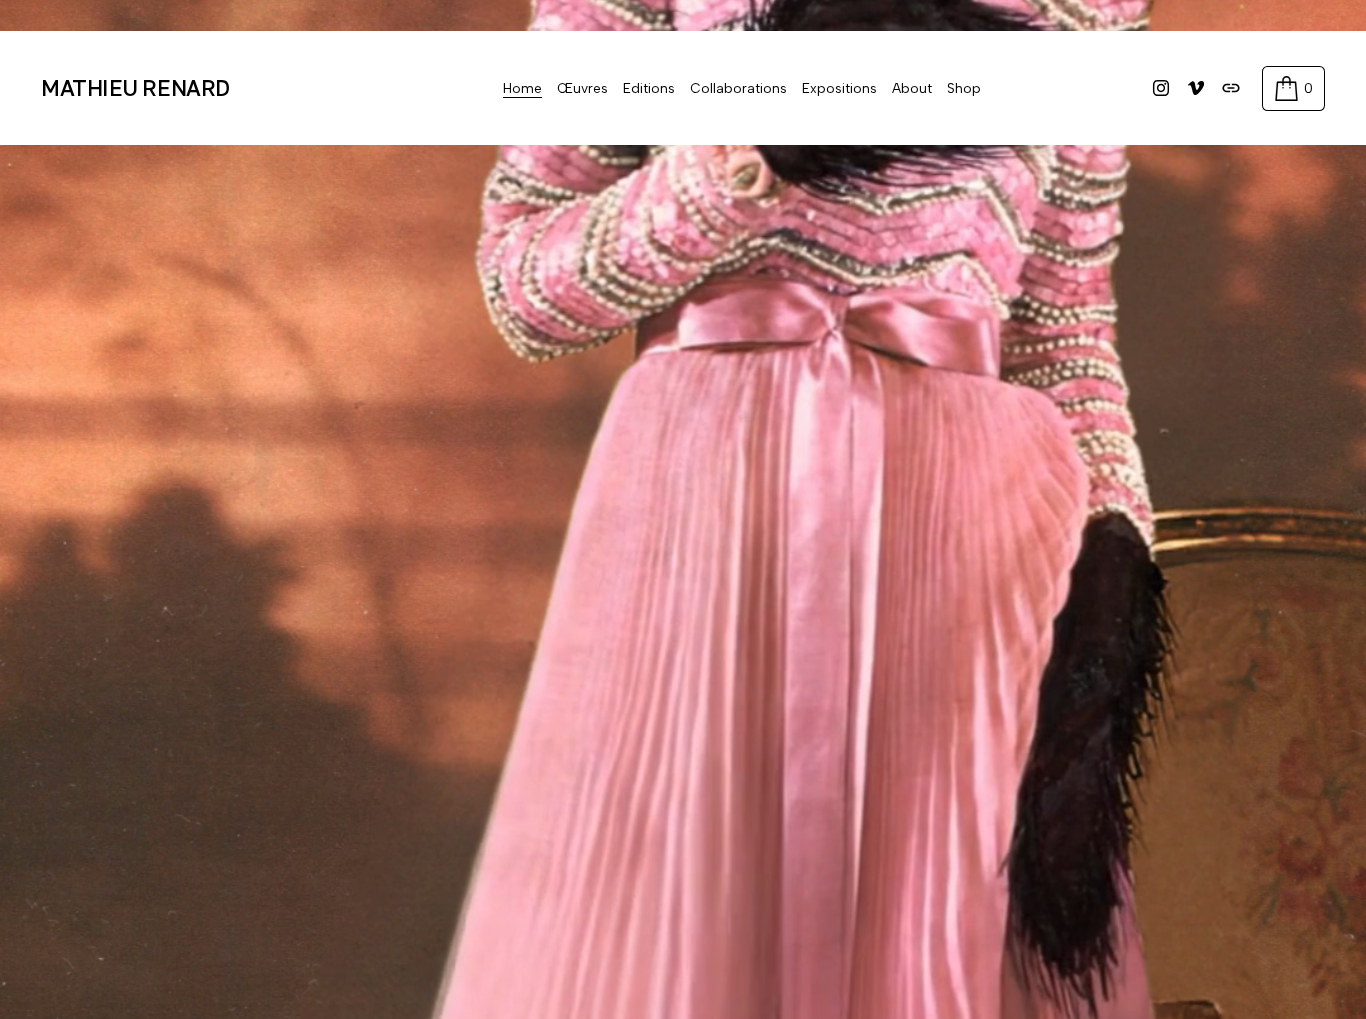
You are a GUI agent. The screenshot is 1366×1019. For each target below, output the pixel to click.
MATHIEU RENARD (135, 88)
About (912, 88)
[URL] (1231, 88)
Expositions (839, 88)
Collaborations (738, 88)
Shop (964, 88)
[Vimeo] (1196, 88)
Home (522, 88)
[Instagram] (1161, 88)
